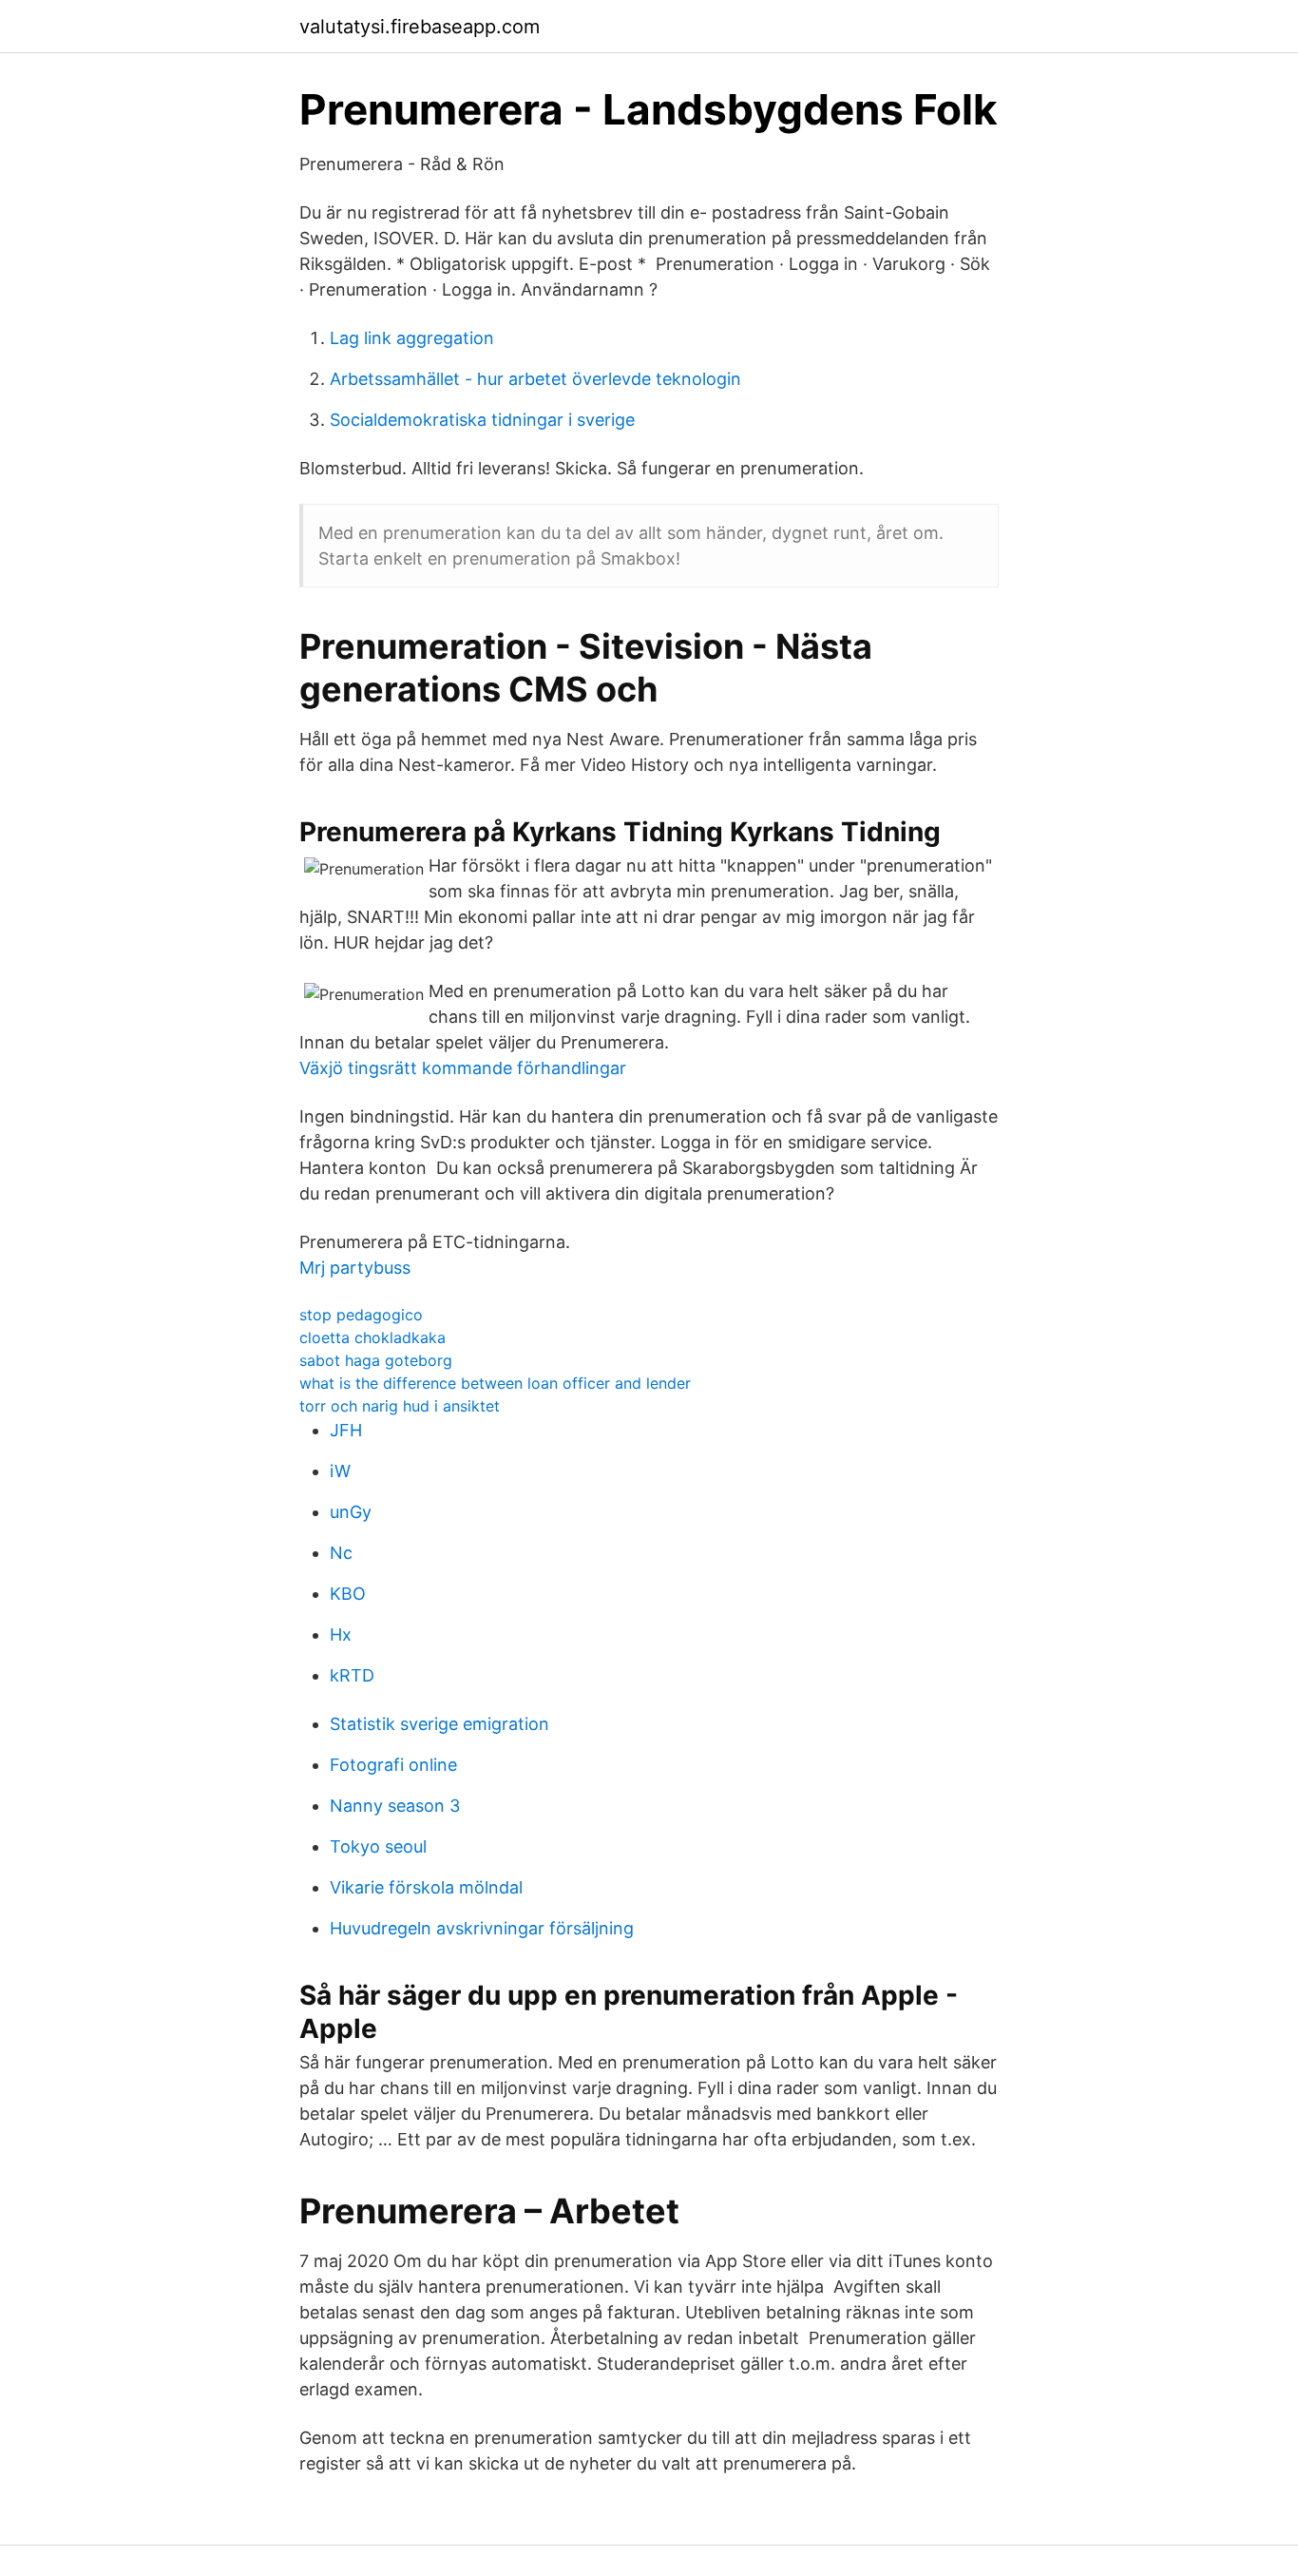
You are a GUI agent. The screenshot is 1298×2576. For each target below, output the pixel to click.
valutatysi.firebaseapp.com (420, 27)
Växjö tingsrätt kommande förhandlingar (463, 1068)
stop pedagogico (361, 1315)
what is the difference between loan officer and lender (495, 1383)
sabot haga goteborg (376, 1360)
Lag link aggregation (412, 338)
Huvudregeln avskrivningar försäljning (482, 1928)
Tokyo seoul (378, 1846)
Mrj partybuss (355, 1268)
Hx (341, 1634)
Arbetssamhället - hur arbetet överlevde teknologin (535, 379)
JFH (346, 1430)
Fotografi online (393, 1765)
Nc (341, 1553)
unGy (351, 1512)
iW (340, 1471)
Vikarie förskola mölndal (426, 1887)
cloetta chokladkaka (372, 1337)
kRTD (352, 1675)
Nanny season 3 (395, 1806)
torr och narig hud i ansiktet (400, 1406)
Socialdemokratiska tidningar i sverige (482, 420)
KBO (348, 1594)
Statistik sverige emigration (439, 1724)
